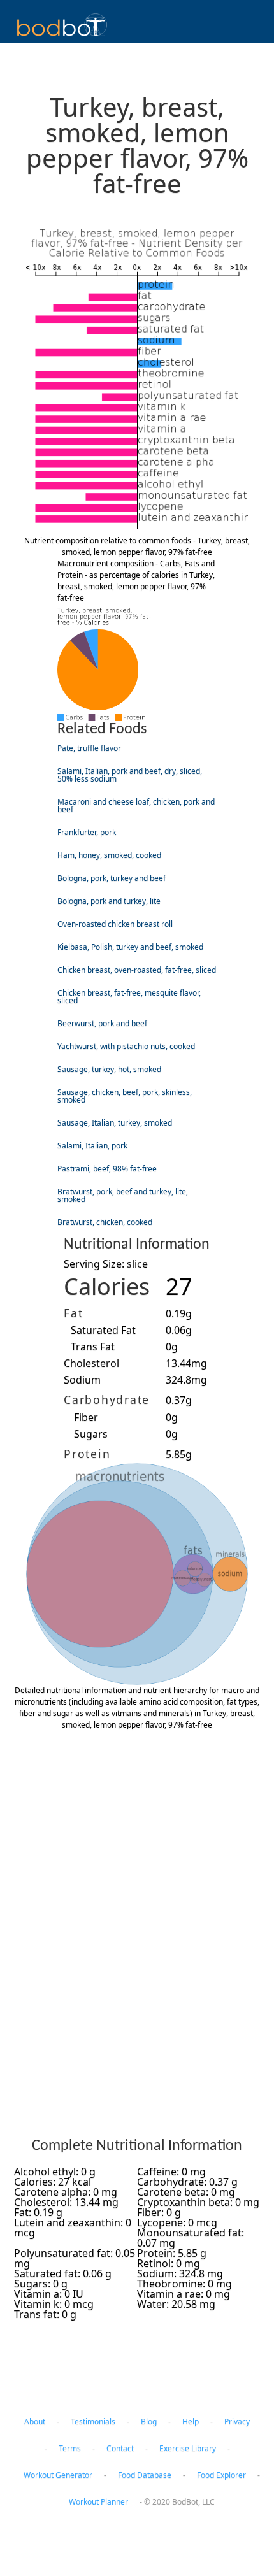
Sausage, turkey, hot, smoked (109, 1069)
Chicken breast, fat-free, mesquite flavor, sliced (129, 997)
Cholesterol (91, 1363)
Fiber (86, 1417)
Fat (73, 1313)
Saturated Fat (103, 1330)
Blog (149, 2422)
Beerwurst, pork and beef (102, 1023)
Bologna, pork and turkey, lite (109, 901)
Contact (120, 2448)
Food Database (145, 2475)
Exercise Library (188, 2448)
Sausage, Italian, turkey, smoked (115, 1123)
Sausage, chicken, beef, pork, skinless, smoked (125, 1096)
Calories (107, 1286)
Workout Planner (98, 2502)
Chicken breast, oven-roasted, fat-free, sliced (137, 970)
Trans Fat (93, 1347)
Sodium (82, 1380)
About (35, 2422)
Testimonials (93, 2422)
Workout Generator (58, 2475)
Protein (87, 1454)
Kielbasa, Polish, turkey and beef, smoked (130, 947)
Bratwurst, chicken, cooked (105, 1222)
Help (191, 2422)
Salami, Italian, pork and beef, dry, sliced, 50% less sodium (130, 775)
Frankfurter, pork (87, 832)
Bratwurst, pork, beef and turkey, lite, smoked (123, 1195)
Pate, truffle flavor (89, 748)
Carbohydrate (107, 1399)
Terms (70, 2448)
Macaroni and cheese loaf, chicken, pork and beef (136, 805)
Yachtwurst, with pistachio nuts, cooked (126, 1046)
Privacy (237, 2422)
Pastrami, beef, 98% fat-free (107, 1169)
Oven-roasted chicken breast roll (115, 924)
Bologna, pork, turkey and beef (112, 878)
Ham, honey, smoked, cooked (109, 855)
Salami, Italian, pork (92, 1146)
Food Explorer (221, 2475)
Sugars (91, 1434)
